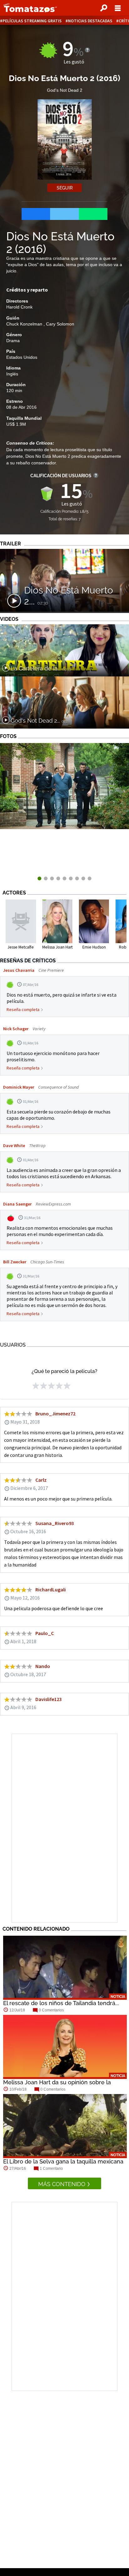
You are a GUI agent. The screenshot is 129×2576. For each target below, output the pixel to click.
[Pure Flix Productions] (64, 827)
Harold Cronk (19, 307)
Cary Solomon (60, 324)
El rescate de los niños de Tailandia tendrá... (61, 2003)
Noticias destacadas (90, 21)
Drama (13, 341)
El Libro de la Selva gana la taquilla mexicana (63, 2161)
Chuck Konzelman (25, 324)
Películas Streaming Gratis (32, 21)
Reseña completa (23, 1009)
